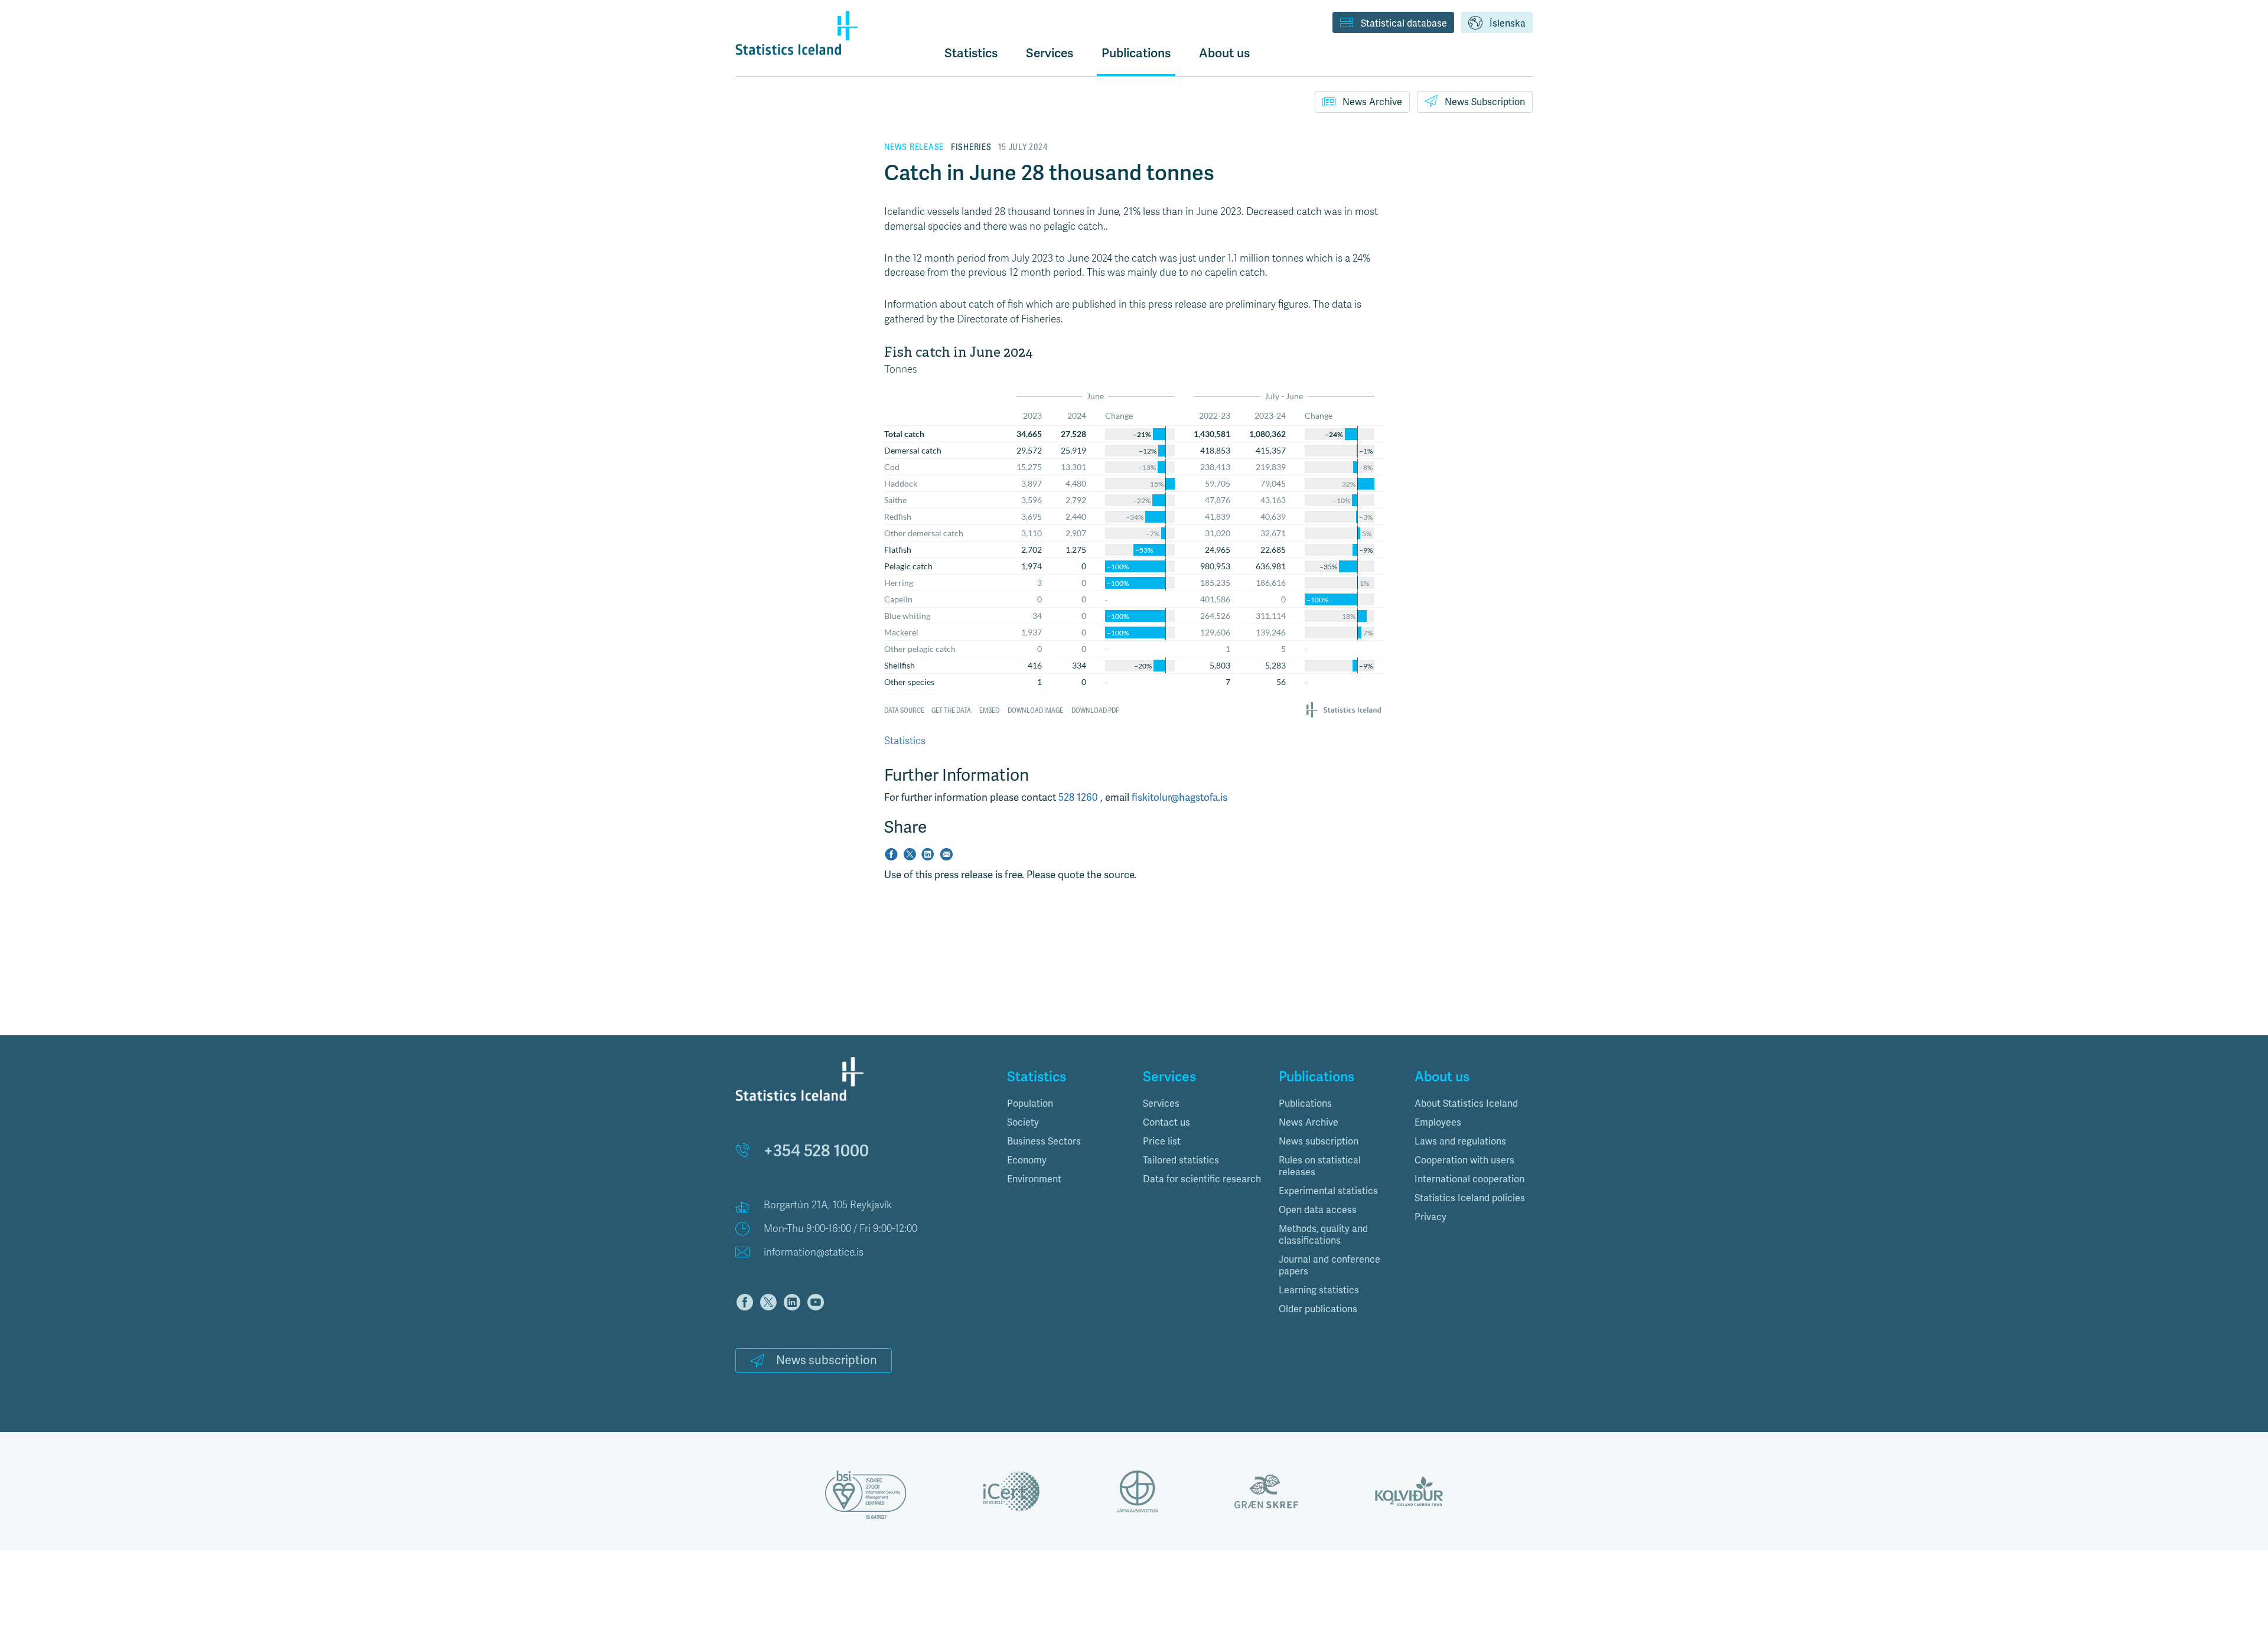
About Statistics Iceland (1466, 1104)
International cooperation (1469, 1179)
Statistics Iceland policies (1470, 1198)
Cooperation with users (1464, 1160)
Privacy (1430, 1217)
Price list (1162, 1142)
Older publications (1318, 1309)
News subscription (827, 1360)
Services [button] (1050, 53)
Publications (1305, 1104)
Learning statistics (1319, 1290)
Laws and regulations (1460, 1142)
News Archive (1372, 102)
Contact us (1166, 1123)
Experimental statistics (1328, 1191)
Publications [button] (1136, 53)
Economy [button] (1027, 1160)
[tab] (1066, 1104)
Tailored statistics (1181, 1160)
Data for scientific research (1202, 1179)
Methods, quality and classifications (1323, 1235)
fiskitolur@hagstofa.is (1179, 798)
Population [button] (1030, 1104)
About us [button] (1224, 53)
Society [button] (1023, 1123)
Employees (1438, 1123)
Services (1161, 1104)
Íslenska (1508, 24)
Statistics (971, 53)
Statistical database (1404, 24)
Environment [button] (1034, 1179)
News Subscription (1485, 102)
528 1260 (1079, 798)
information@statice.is (814, 1252)
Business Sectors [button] (1044, 1142)
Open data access (1318, 1210)
